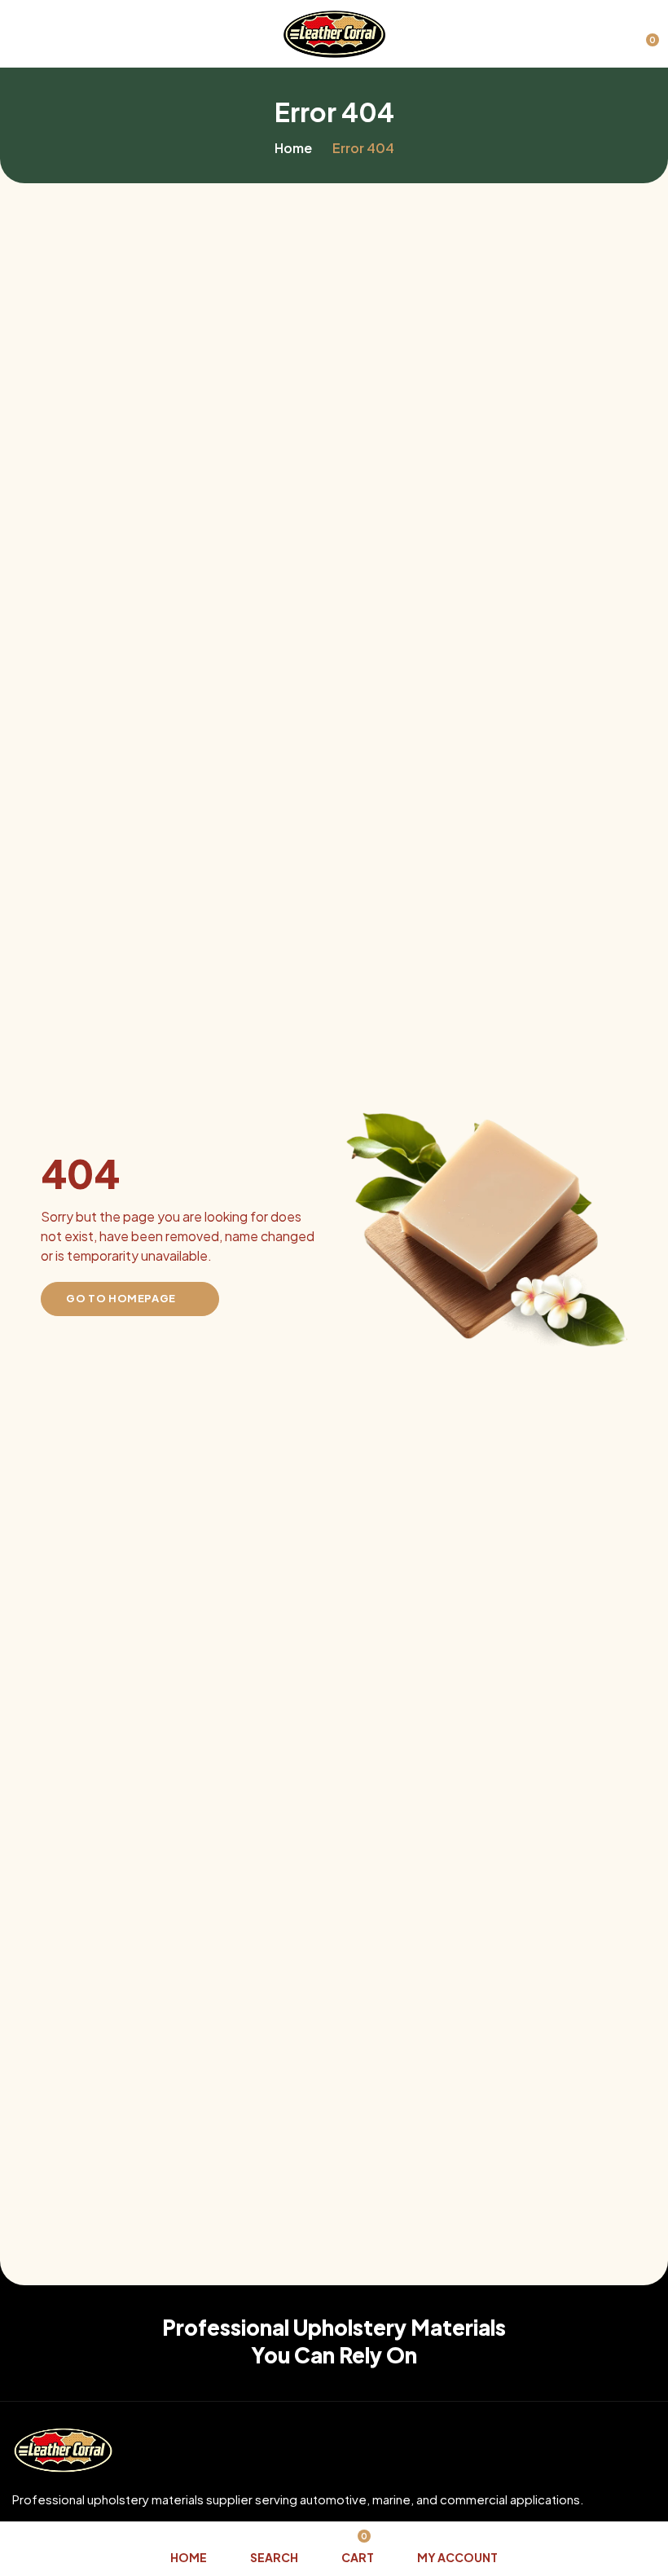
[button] (644, 33)
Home (293, 148)
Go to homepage (121, 1298)
